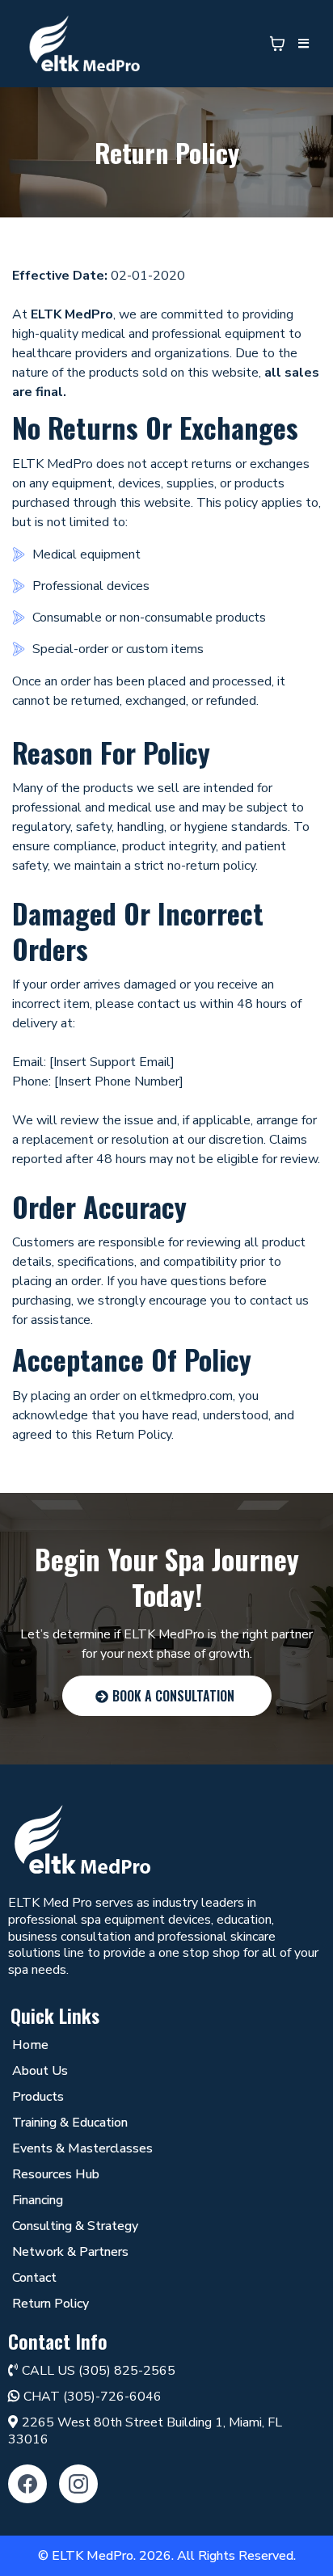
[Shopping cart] (277, 44)
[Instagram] (78, 2484)
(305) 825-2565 (127, 2371)
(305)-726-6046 (112, 2397)
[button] (301, 44)
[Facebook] (27, 2484)
